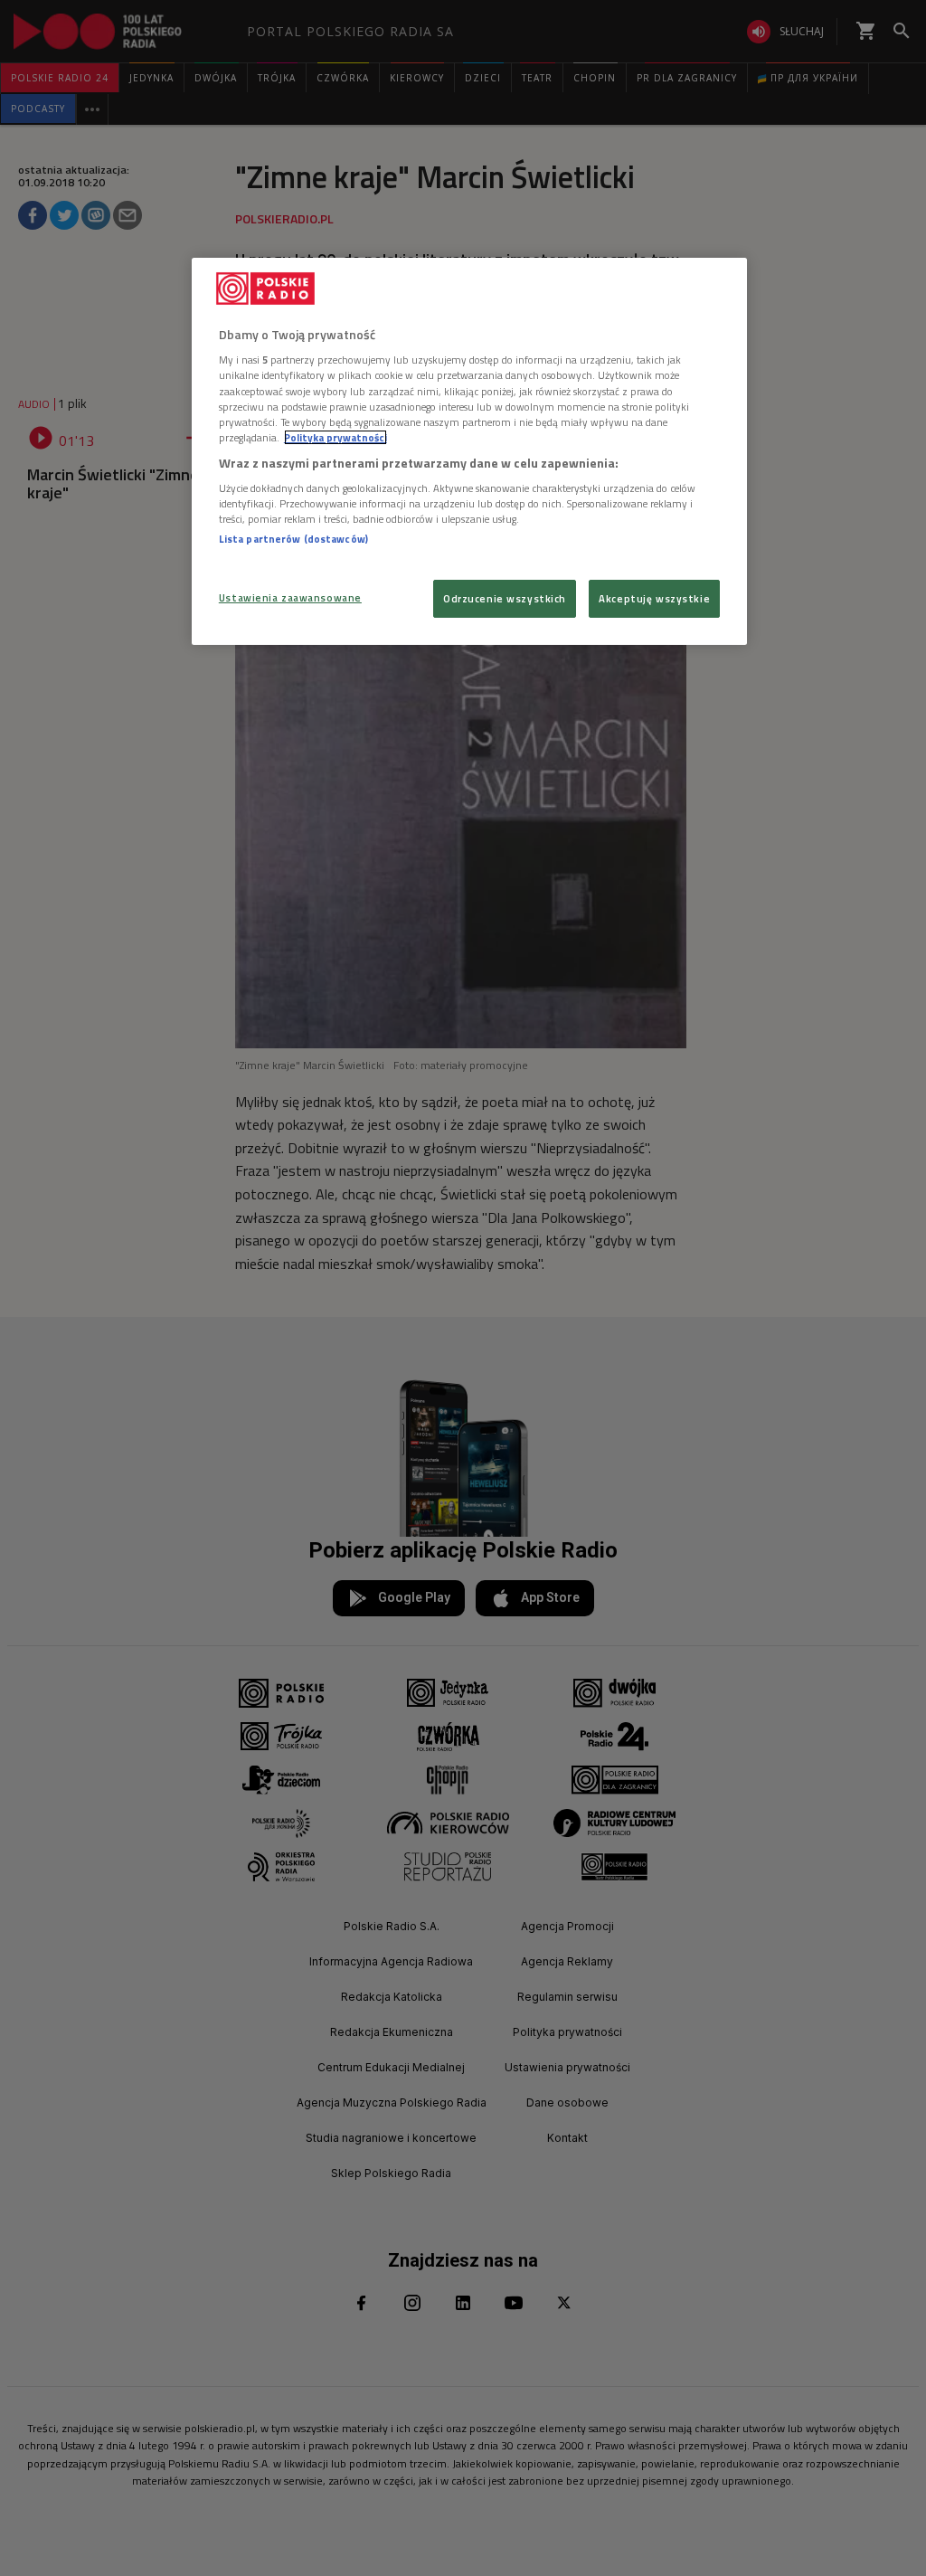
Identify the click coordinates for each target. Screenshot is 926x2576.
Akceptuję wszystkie (654, 598)
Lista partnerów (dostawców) (293, 539)
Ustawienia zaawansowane (290, 597)
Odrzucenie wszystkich (505, 598)
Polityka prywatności (335, 437)
